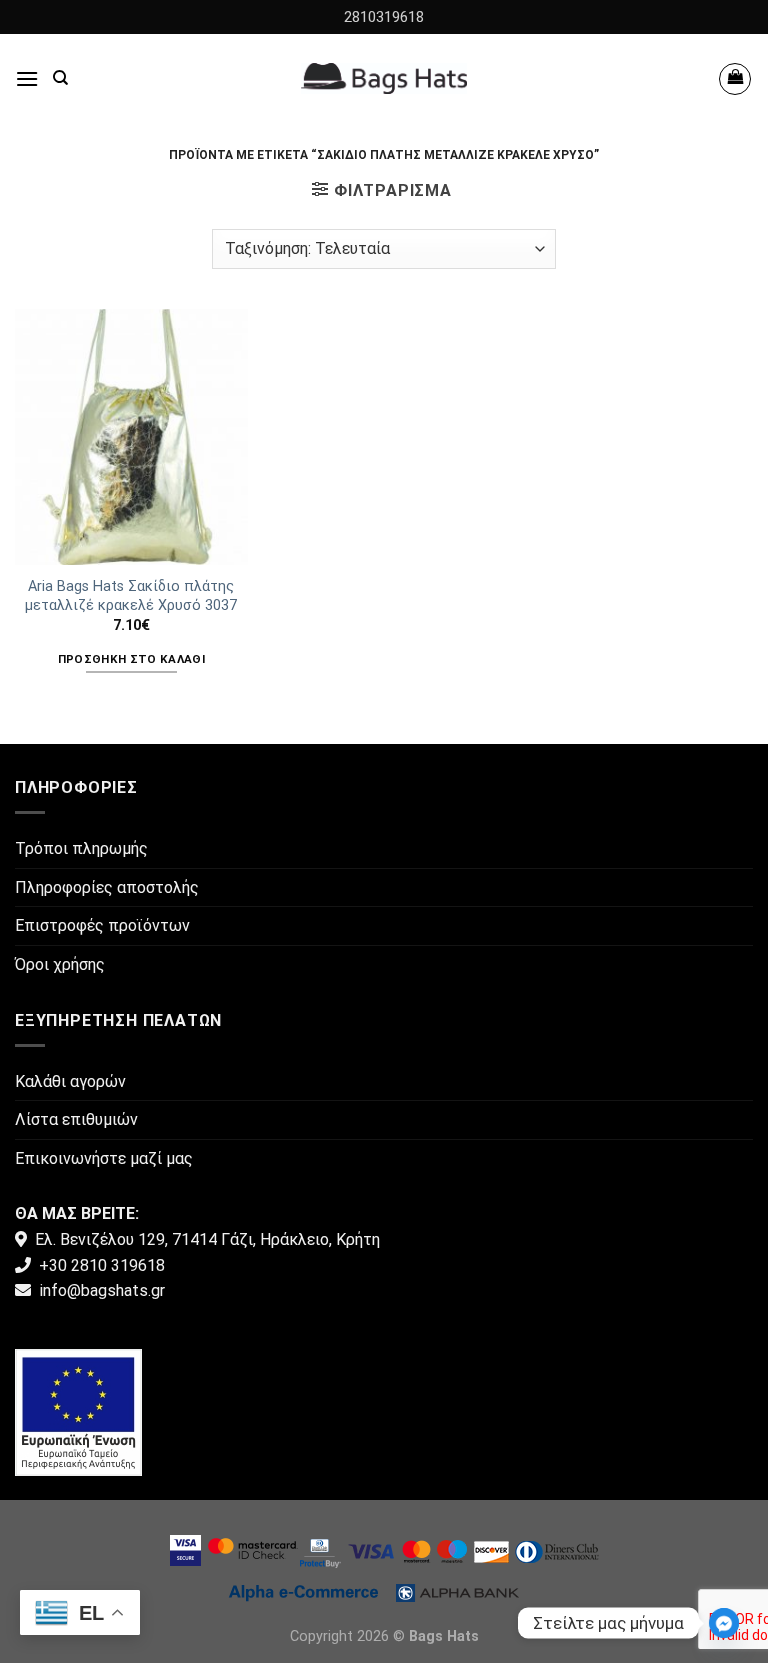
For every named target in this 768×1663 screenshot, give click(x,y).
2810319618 (384, 17)
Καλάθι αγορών (70, 1081)
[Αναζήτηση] (60, 78)
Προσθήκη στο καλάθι (132, 659)
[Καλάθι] (735, 79)
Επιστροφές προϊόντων (102, 925)
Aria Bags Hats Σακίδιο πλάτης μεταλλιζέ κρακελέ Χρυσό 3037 (131, 596)
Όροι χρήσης (60, 964)
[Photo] (78, 1410)
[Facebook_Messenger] (724, 1623)
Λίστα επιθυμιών (76, 1119)
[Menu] (27, 78)
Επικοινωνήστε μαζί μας (104, 1158)
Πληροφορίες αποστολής (107, 887)
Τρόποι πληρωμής (81, 848)
